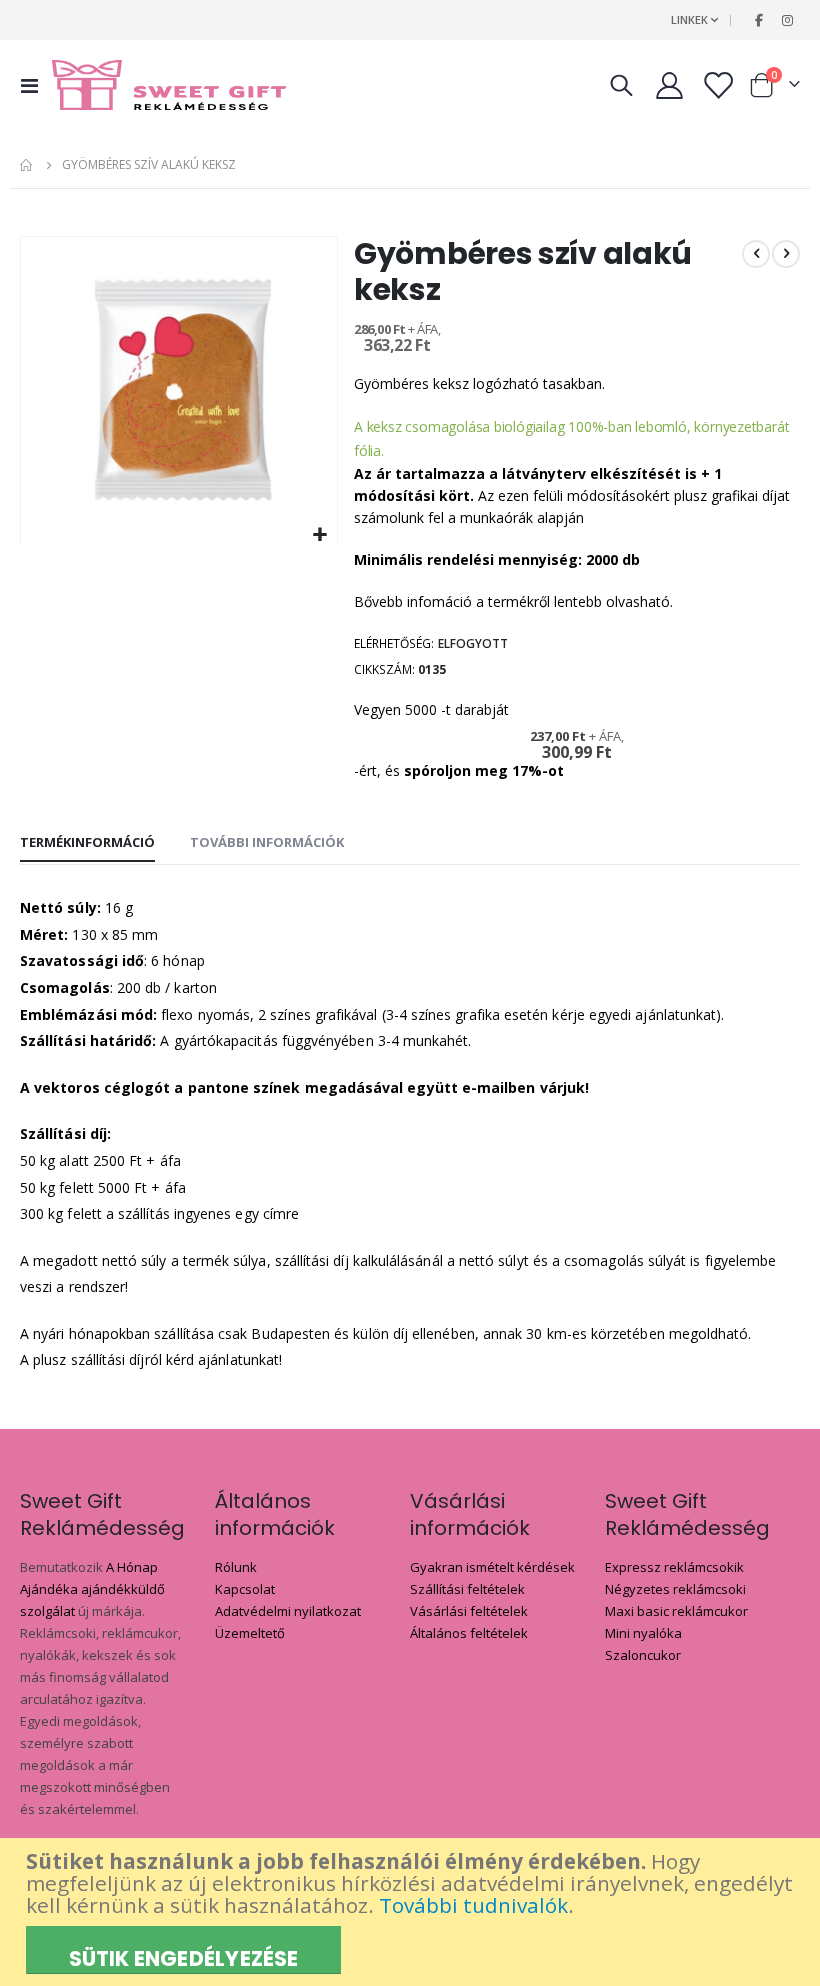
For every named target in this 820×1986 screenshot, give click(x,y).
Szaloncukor (643, 1655)
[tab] (87, 843)
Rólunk (236, 1567)
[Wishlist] (718, 85)
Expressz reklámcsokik (674, 1567)
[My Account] (669, 85)
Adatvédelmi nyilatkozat (288, 1611)
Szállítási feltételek (467, 1589)
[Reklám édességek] (169, 85)
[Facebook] (759, 20)
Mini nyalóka (643, 1633)
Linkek (689, 19)
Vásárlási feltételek (469, 1611)
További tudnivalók (473, 1905)
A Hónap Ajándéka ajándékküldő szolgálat (92, 1589)
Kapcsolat (245, 1589)
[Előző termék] (756, 254)
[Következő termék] (786, 254)
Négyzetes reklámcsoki (675, 1589)
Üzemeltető (250, 1633)
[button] (319, 535)
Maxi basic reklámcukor (676, 1611)
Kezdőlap (27, 165)
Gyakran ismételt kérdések (492, 1567)
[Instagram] (787, 20)
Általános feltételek (469, 1633)
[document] (412, 1912)
